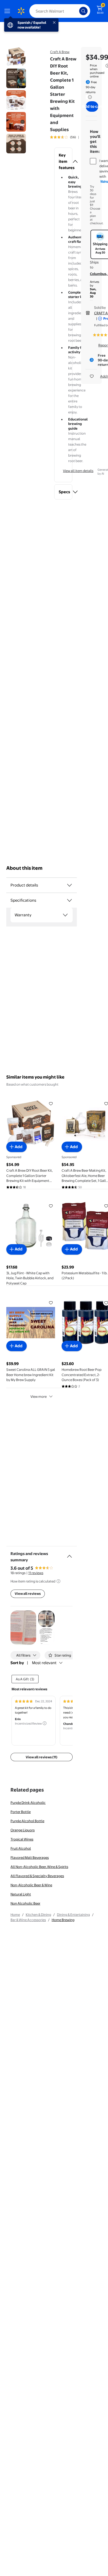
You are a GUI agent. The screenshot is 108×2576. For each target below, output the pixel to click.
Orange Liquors (23, 1830)
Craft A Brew (60, 52)
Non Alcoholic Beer (25, 1903)
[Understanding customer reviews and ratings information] (58, 1581)
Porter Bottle (21, 1812)
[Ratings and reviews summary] (69, 1554)
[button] (63, 161)
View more (39, 1396)
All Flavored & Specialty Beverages (37, 1876)
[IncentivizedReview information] (45, 1723)
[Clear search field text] (77, 11)
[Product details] (69, 885)
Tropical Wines (22, 1839)
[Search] (83, 11)
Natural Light (21, 1894)
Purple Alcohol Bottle (27, 1821)
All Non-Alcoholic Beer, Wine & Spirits (39, 1867)
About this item (24, 868)
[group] (70, 137)
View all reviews (28, 1593)
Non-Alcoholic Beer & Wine (31, 1885)
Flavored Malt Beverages (30, 1857)
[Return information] (89, 97)
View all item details (78, 471)
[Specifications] (69, 900)
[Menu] (8, 11)
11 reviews (36, 1573)
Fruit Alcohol (21, 1848)
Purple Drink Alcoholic (28, 1803)
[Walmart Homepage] (21, 11)
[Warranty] (65, 915)
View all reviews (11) (42, 1757)
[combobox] (60, 11)
